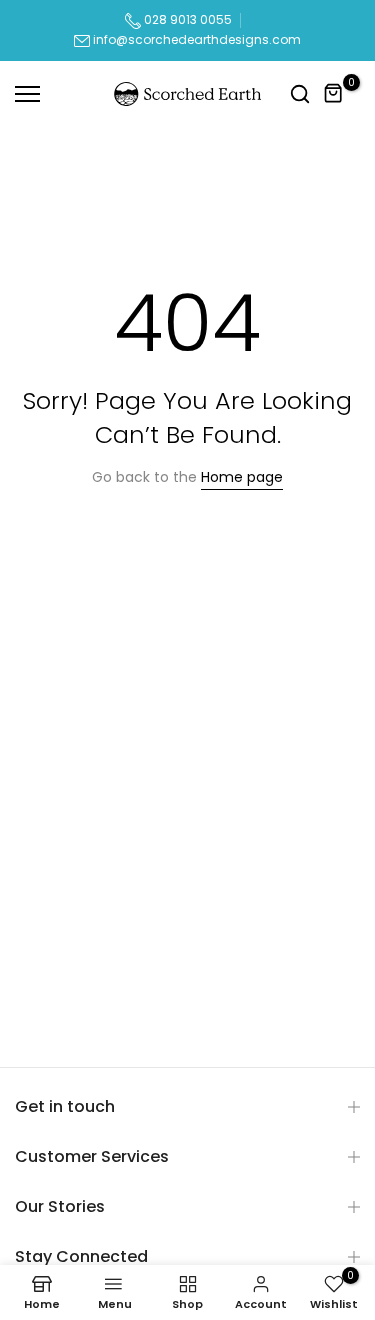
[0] (334, 94)
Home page (242, 477)
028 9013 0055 (186, 19)
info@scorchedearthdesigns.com (197, 39)
